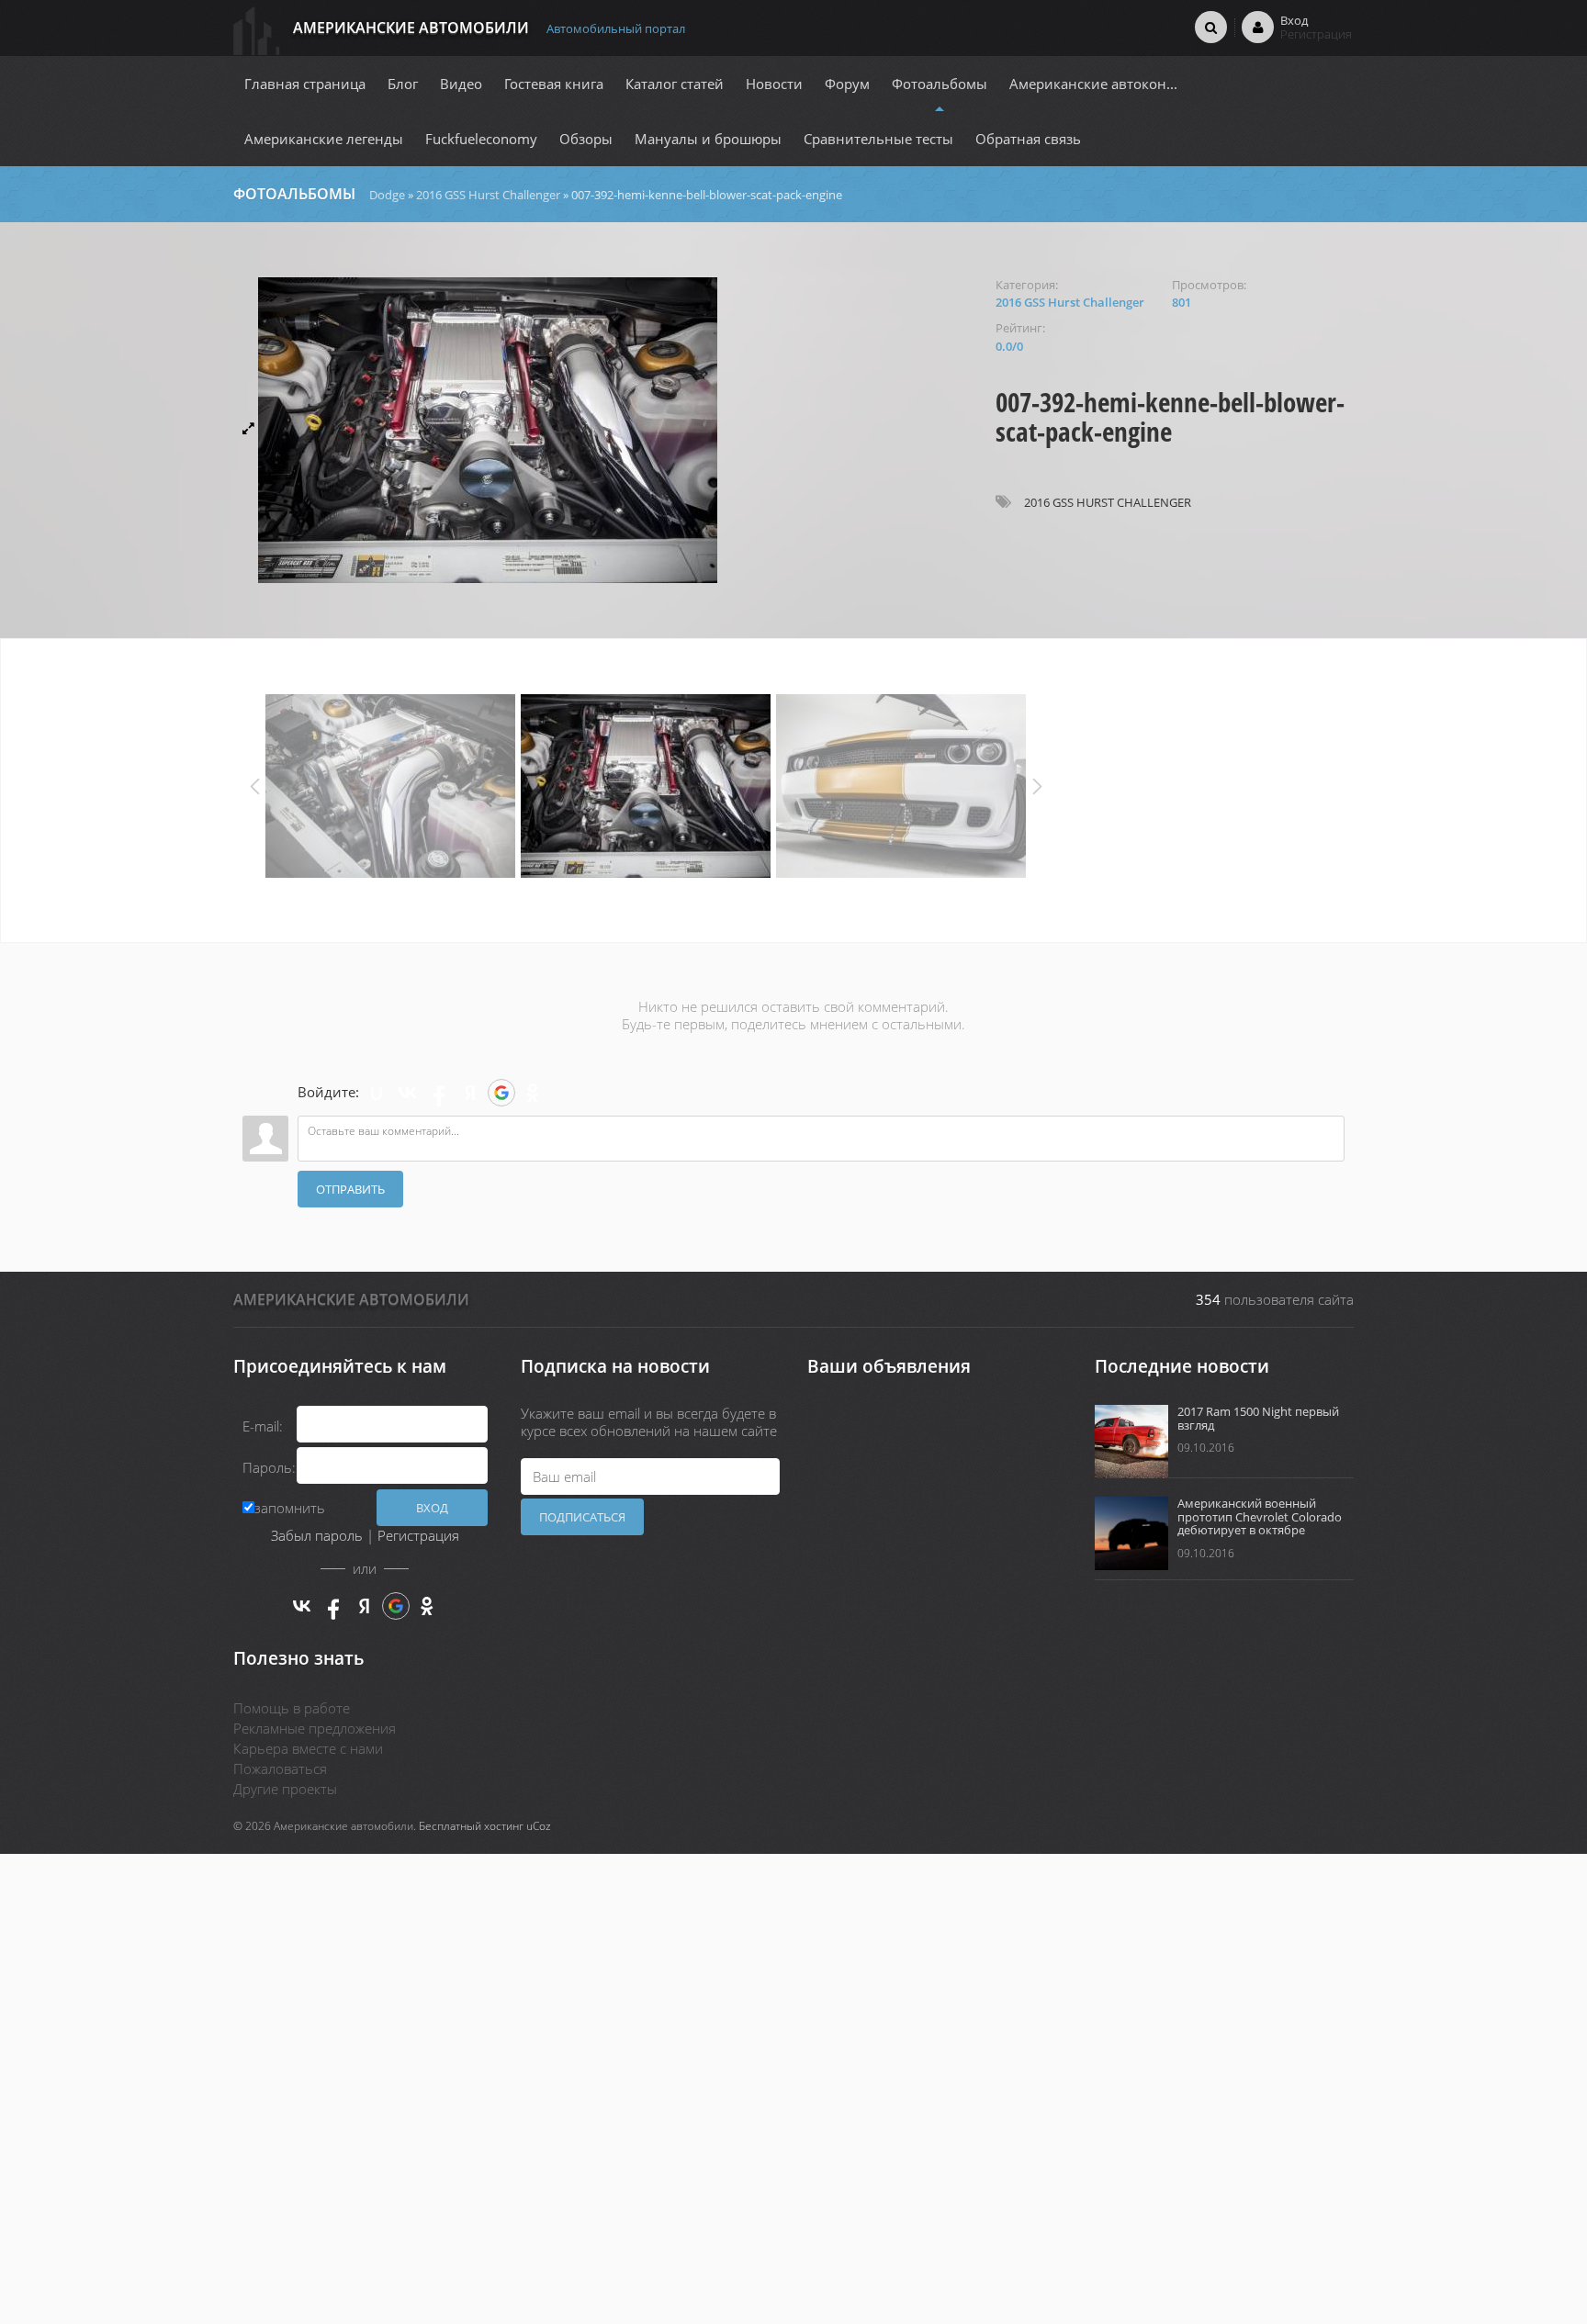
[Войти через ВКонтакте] (408, 1093)
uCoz (539, 1826)
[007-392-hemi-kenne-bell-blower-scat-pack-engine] (605, 430)
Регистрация (418, 1535)
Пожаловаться (280, 1768)
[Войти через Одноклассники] (533, 1093)
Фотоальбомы (294, 194)
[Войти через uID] (377, 1093)
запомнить (290, 1508)
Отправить (350, 1189)
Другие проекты (285, 1789)
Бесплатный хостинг (471, 1826)
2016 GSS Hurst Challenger (488, 195)
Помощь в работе (292, 1708)
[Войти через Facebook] (439, 1093)
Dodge (387, 195)
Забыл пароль (317, 1535)
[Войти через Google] (501, 1093)
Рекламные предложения (315, 1728)
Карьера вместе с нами (308, 1748)
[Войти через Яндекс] (470, 1093)
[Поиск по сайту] (1211, 27)
